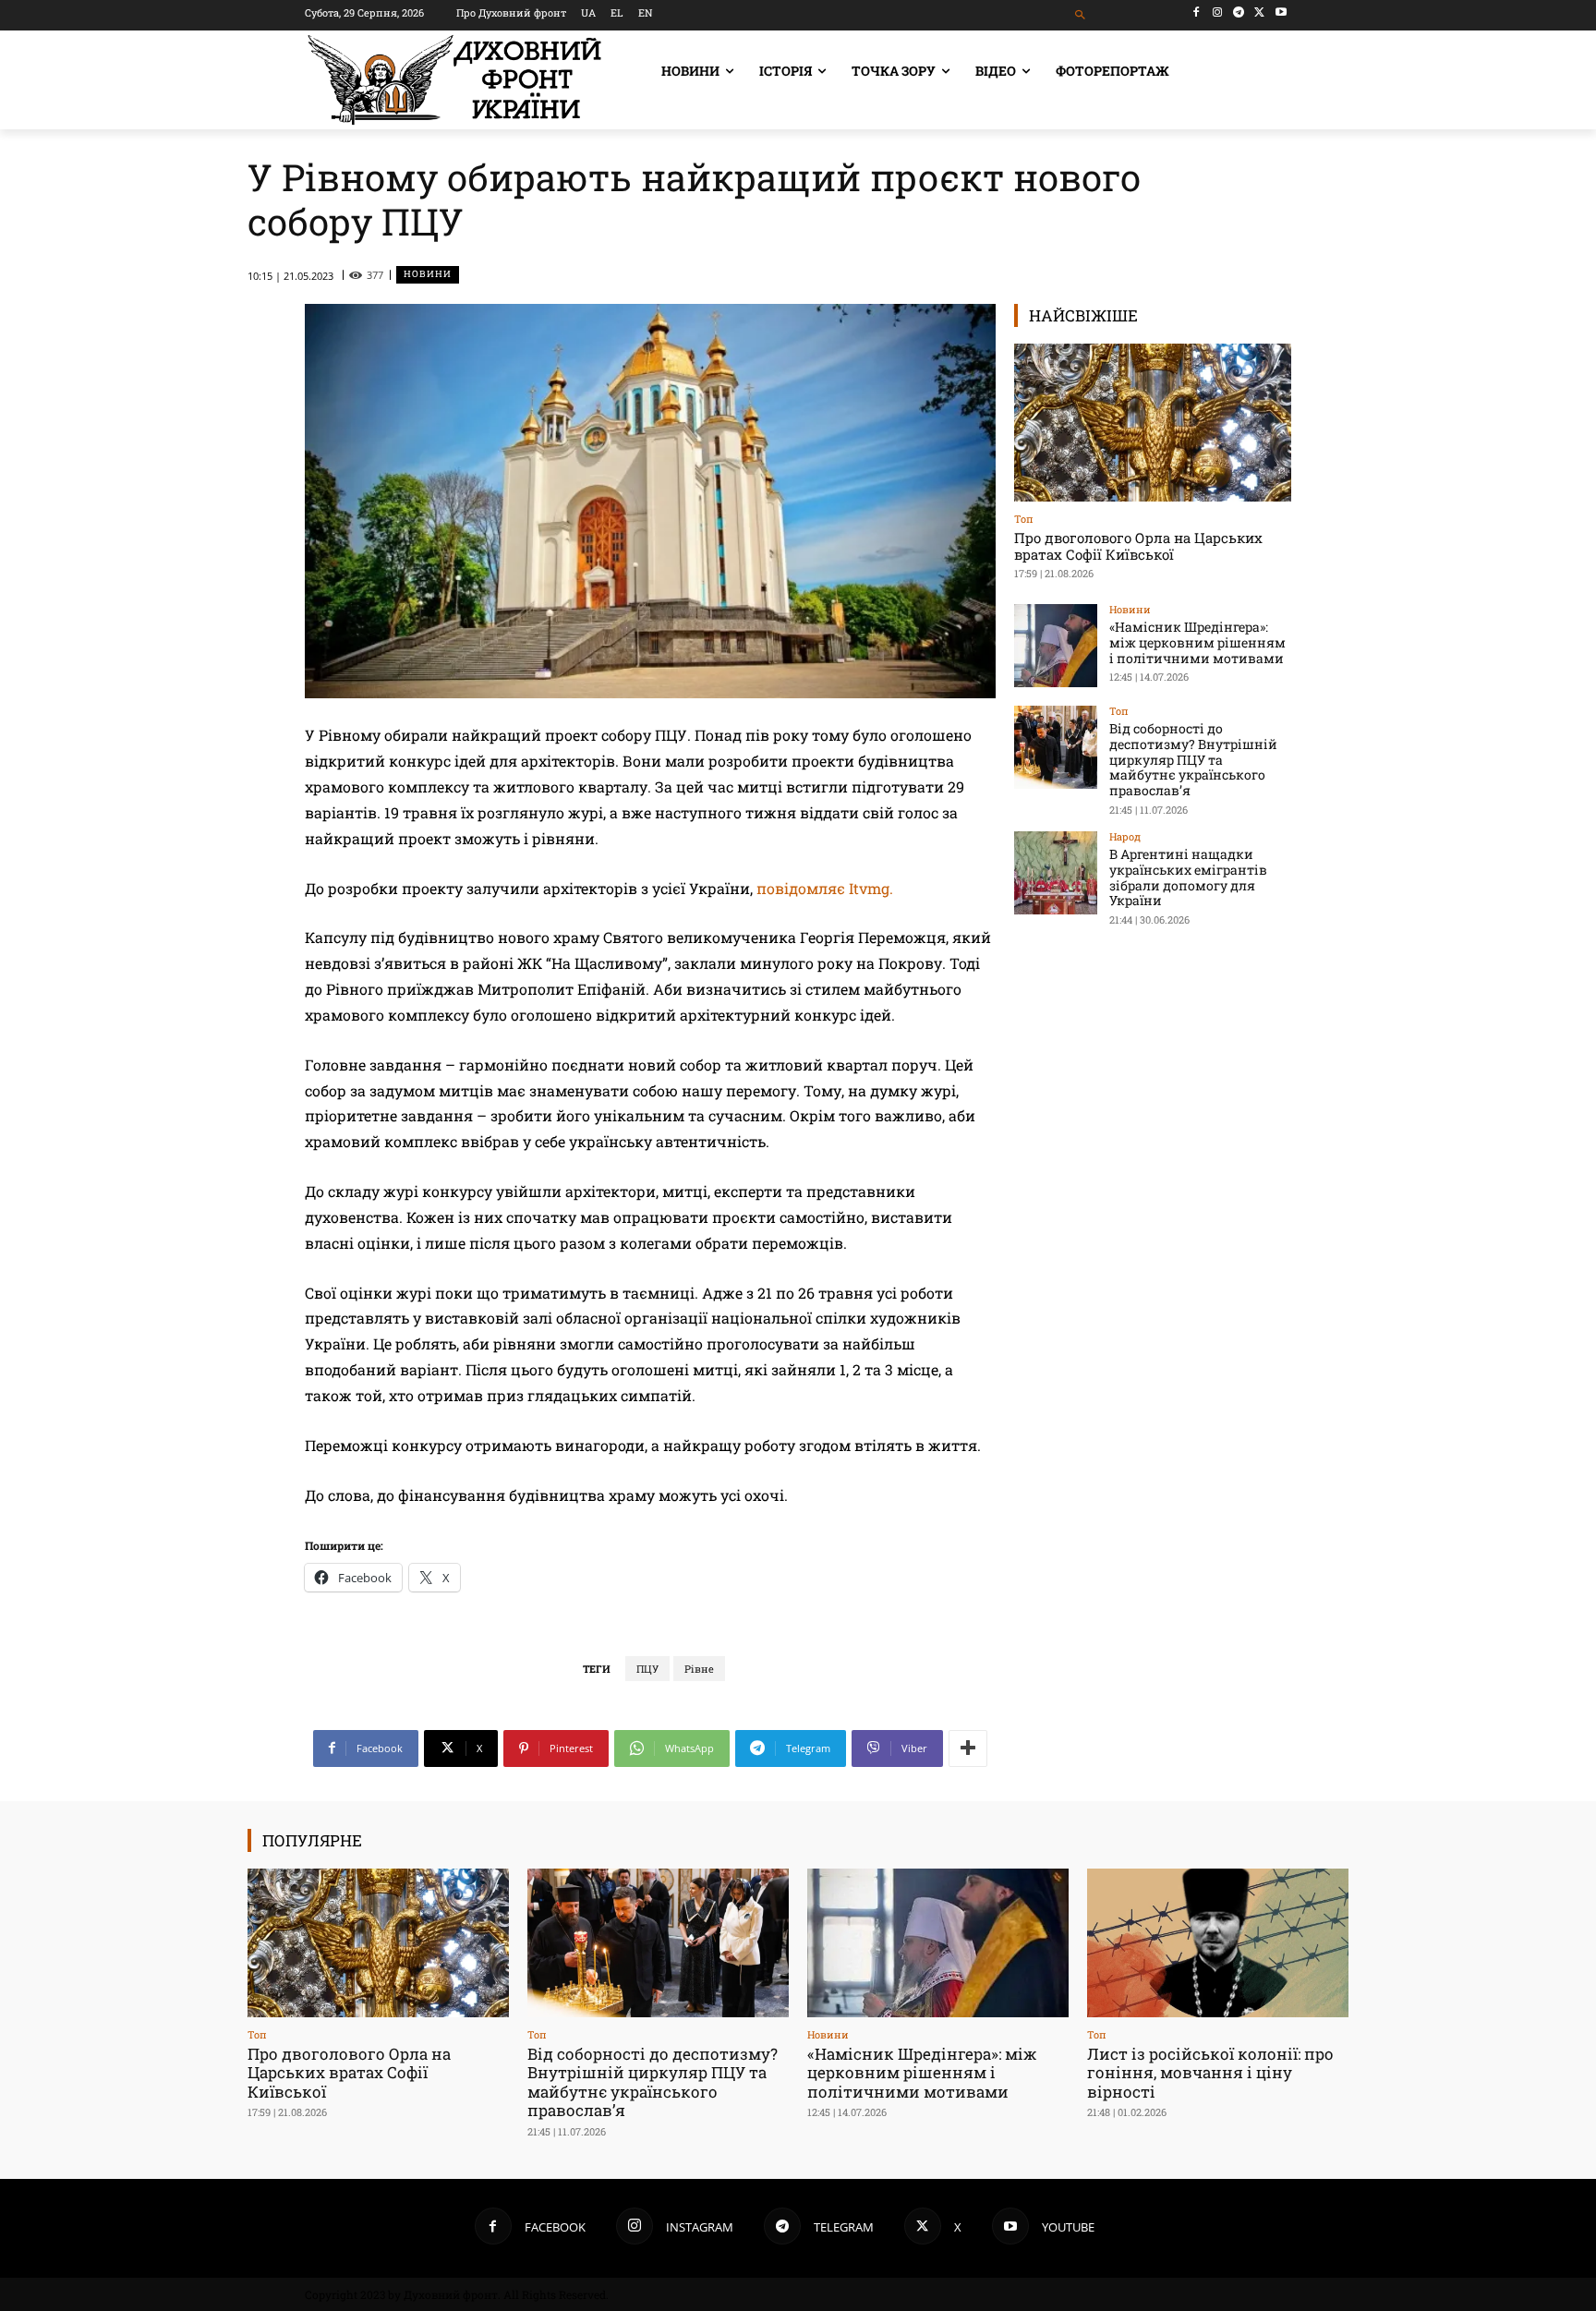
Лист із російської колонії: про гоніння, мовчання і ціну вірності (1210, 2073)
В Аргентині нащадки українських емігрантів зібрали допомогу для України (1188, 877)
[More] (968, 1748)
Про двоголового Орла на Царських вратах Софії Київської (1138, 546)
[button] (1081, 15)
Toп (1024, 519)
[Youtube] (1281, 12)
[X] (1259, 12)
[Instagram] (1218, 12)
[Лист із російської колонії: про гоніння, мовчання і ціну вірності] (1218, 1943)
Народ (1125, 836)
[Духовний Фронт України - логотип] (454, 80)
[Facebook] (1197, 12)
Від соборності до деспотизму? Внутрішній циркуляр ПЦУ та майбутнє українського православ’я (1193, 759)
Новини (428, 274)
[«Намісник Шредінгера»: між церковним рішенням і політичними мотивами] (1056, 646)
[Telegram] (1239, 12)
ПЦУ (647, 1669)
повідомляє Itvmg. (825, 888)
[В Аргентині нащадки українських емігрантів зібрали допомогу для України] (1056, 873)
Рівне (699, 1669)
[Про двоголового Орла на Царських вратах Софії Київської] (1153, 423)
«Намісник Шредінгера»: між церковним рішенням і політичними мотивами (1197, 642)
